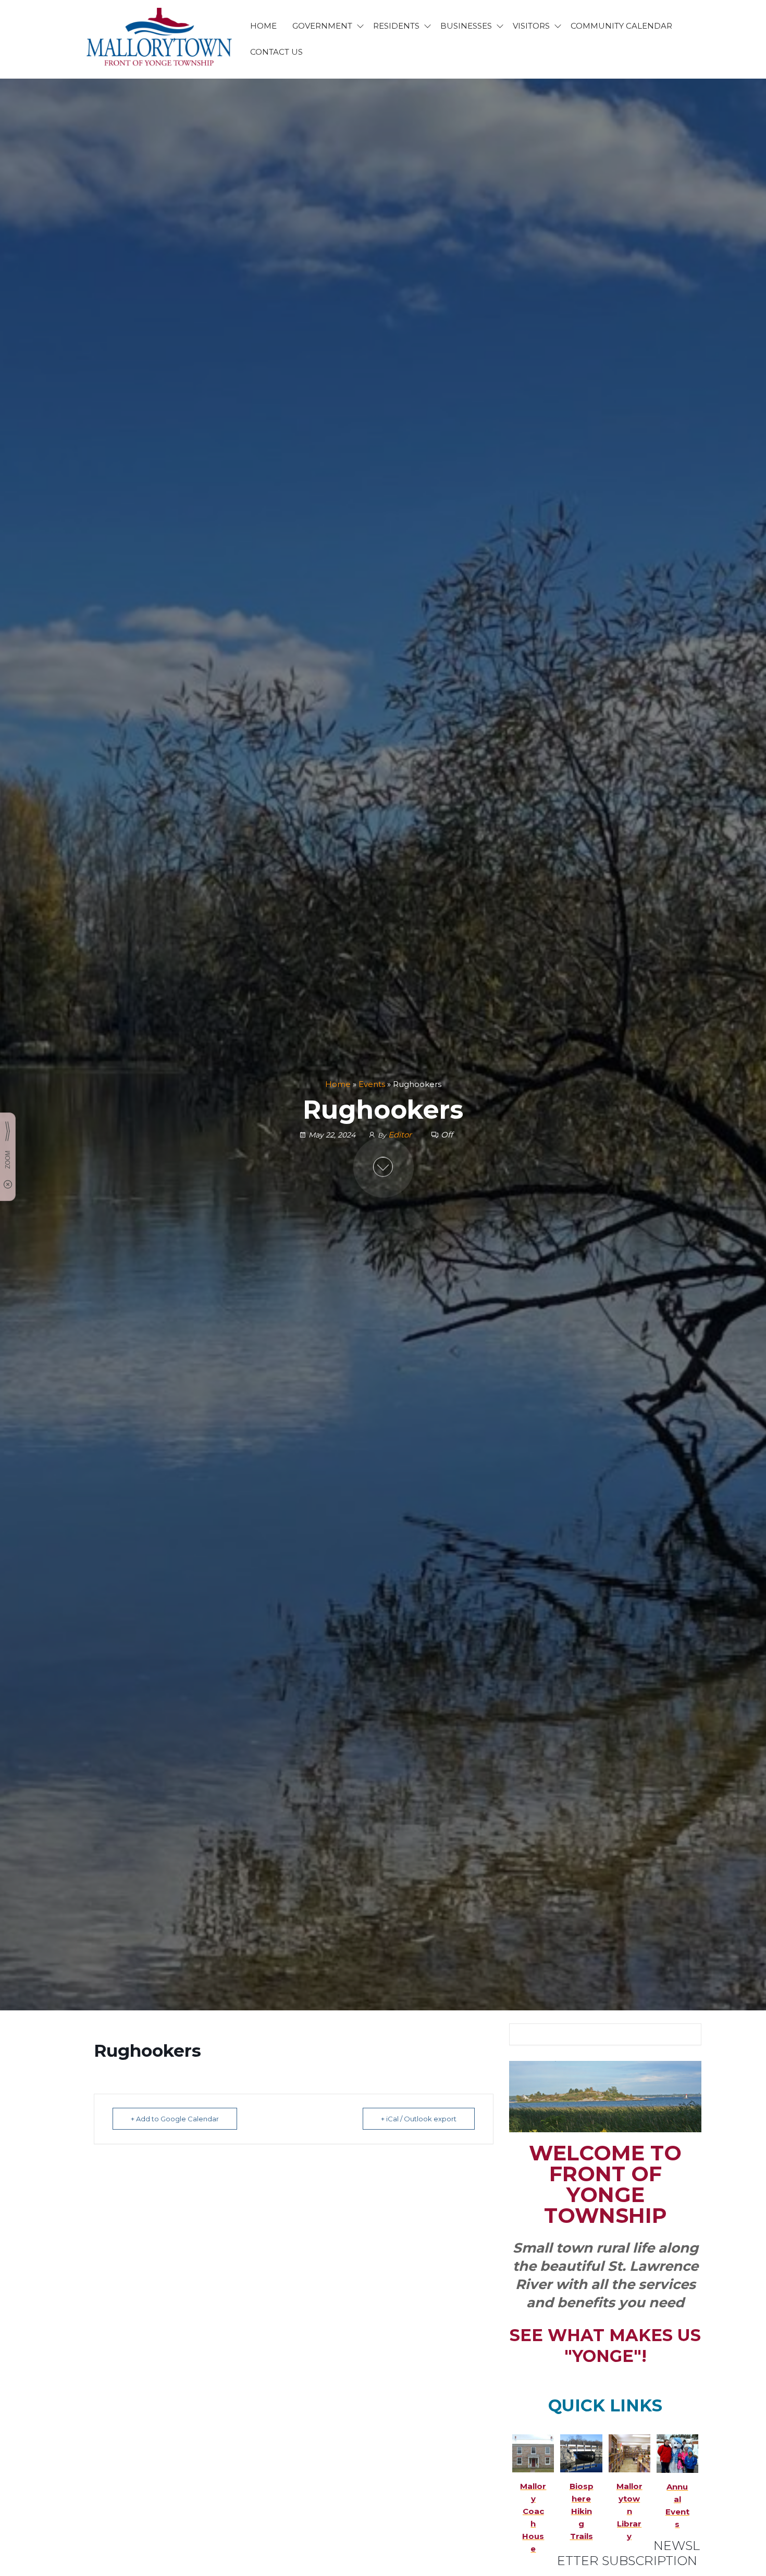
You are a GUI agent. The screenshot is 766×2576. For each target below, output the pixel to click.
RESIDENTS (396, 26)
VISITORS (531, 26)
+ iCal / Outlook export (419, 2119)
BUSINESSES (466, 26)
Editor (401, 1135)
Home (338, 1084)
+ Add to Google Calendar (175, 2119)
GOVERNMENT (322, 26)
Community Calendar (621, 26)
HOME (263, 26)
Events (372, 1084)
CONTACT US (276, 52)
